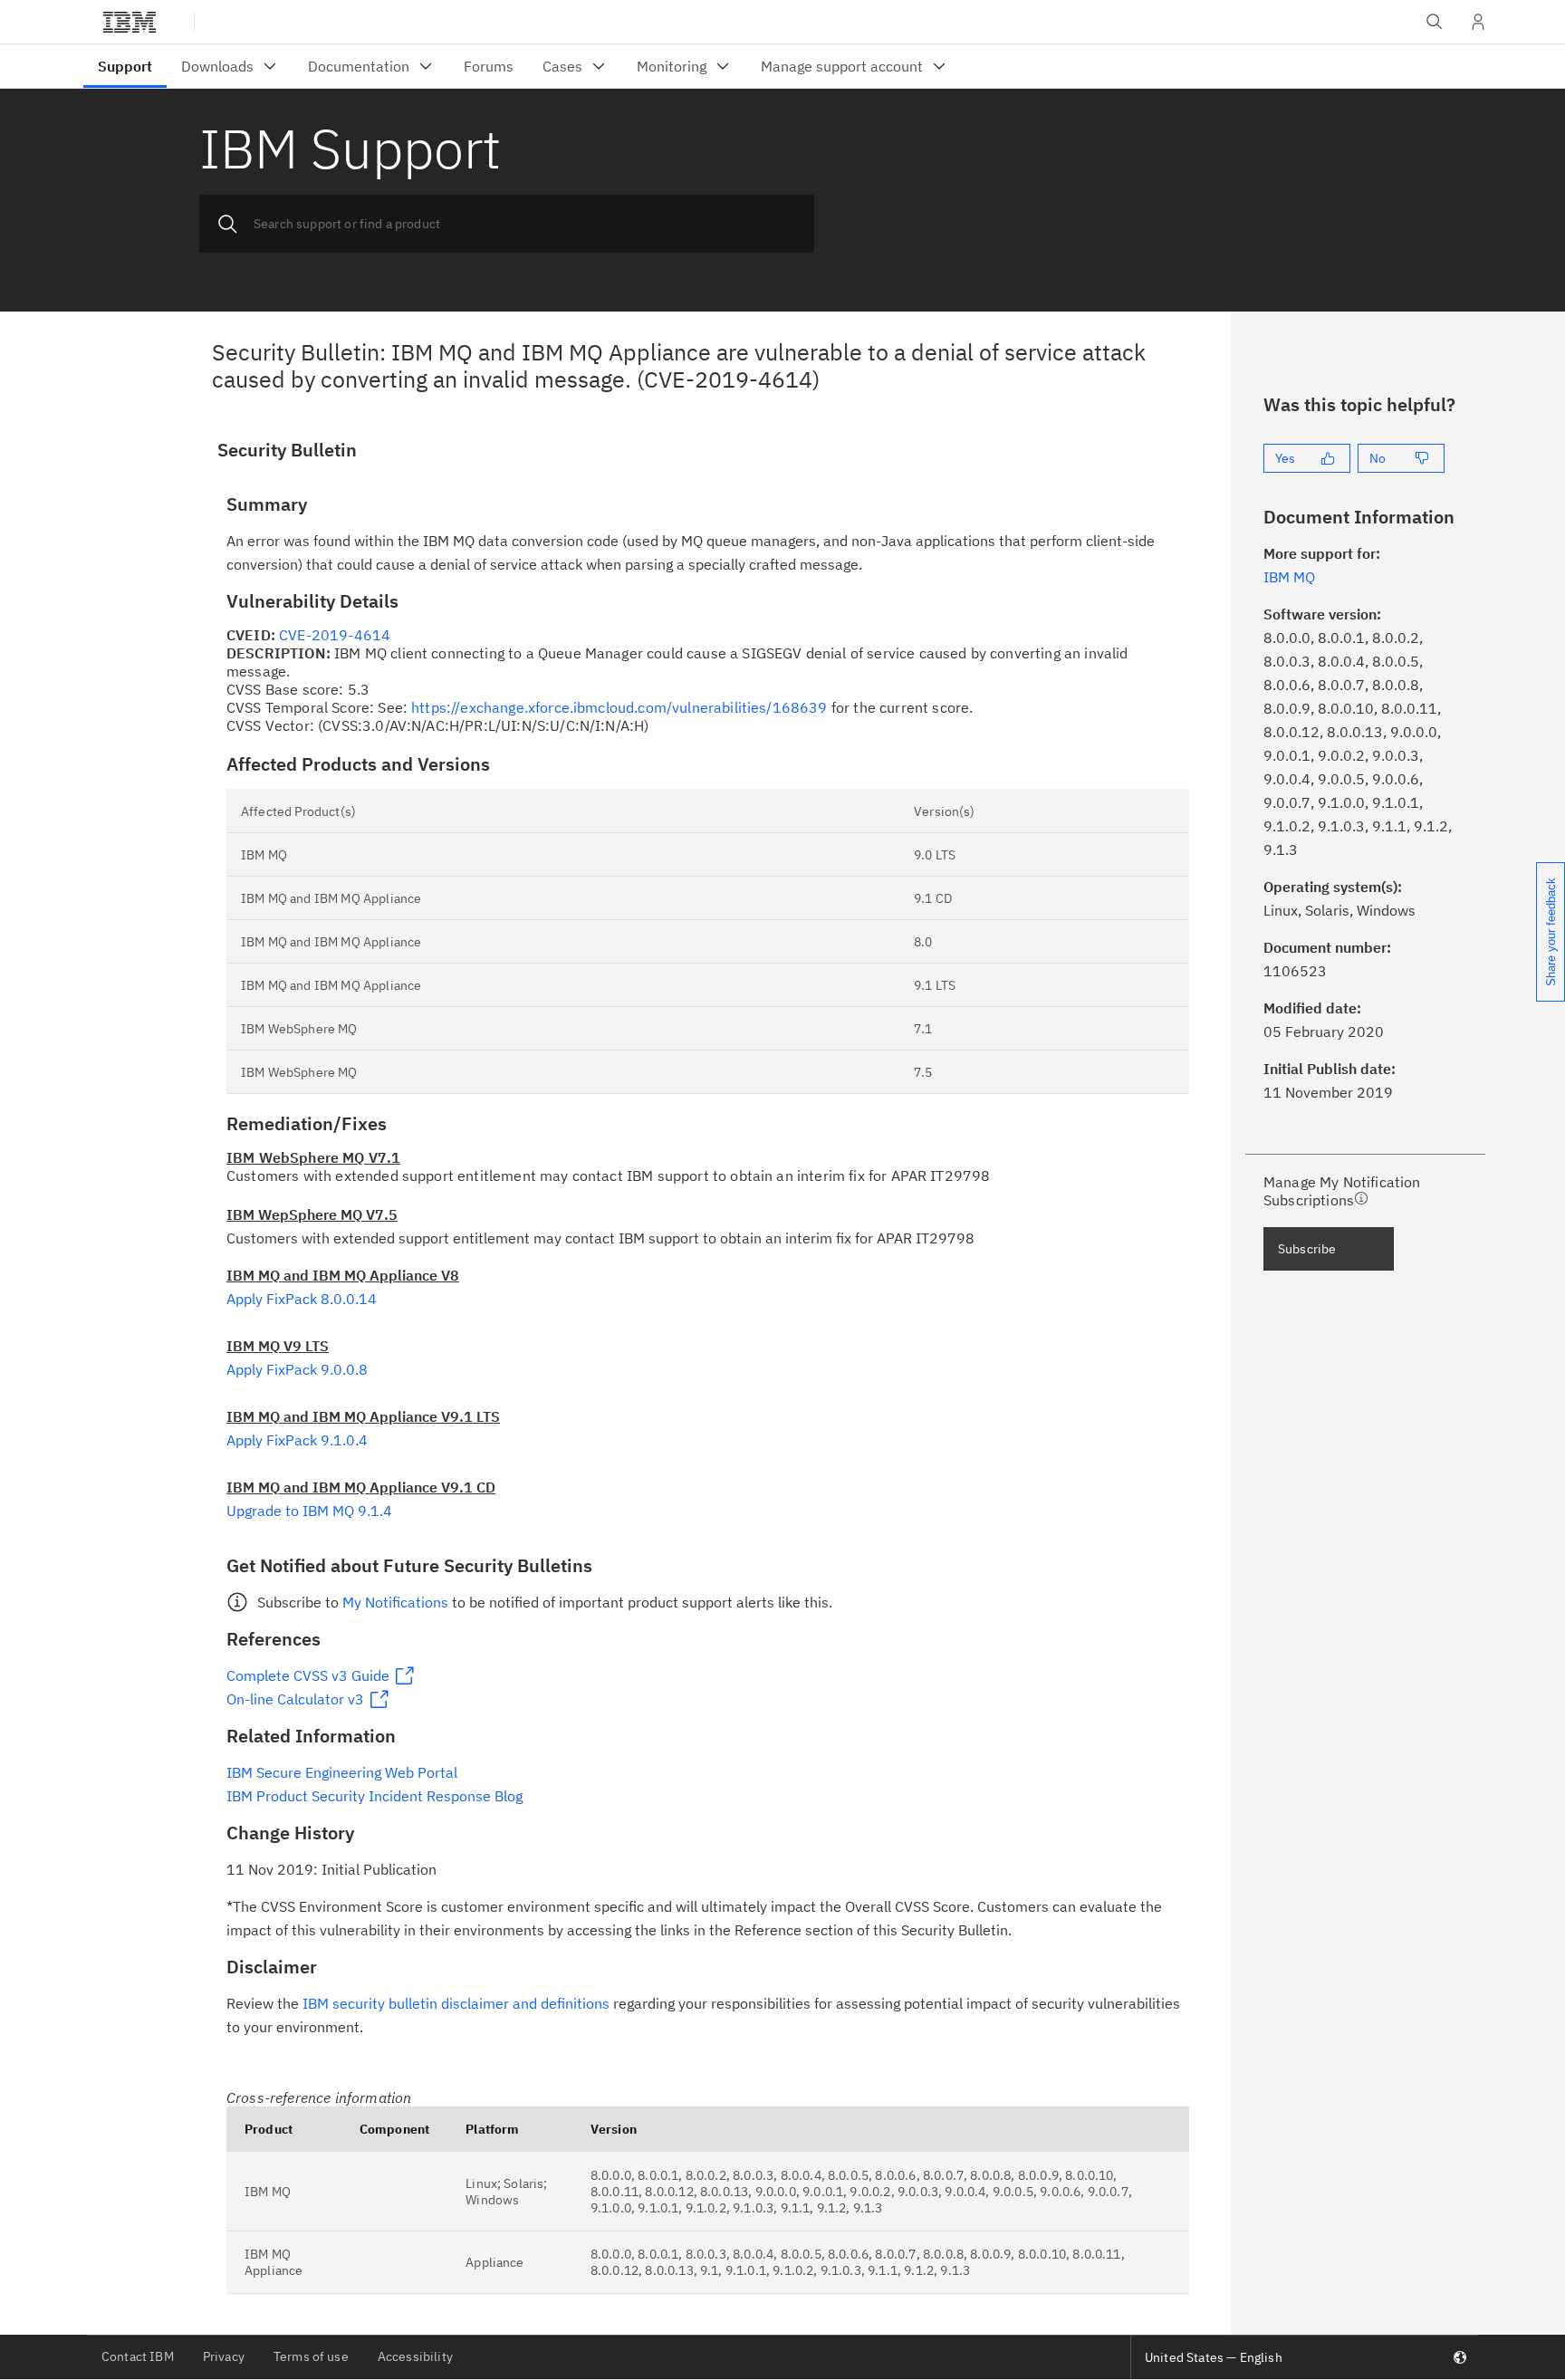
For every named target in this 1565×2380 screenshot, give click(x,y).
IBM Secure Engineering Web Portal (342, 1772)
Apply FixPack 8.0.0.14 (302, 1299)
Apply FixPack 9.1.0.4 (297, 1440)
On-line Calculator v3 (295, 1699)
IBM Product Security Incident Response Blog (374, 1796)
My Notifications (395, 1602)
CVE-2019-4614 (335, 635)
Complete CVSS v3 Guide (308, 1675)
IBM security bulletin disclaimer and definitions (456, 2003)
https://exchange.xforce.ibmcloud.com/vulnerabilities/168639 (619, 707)
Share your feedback (1551, 932)
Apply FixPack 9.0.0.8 (297, 1369)
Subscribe (1307, 1249)
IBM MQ (268, 2192)
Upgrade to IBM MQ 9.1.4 (309, 1511)
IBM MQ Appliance (274, 2262)
